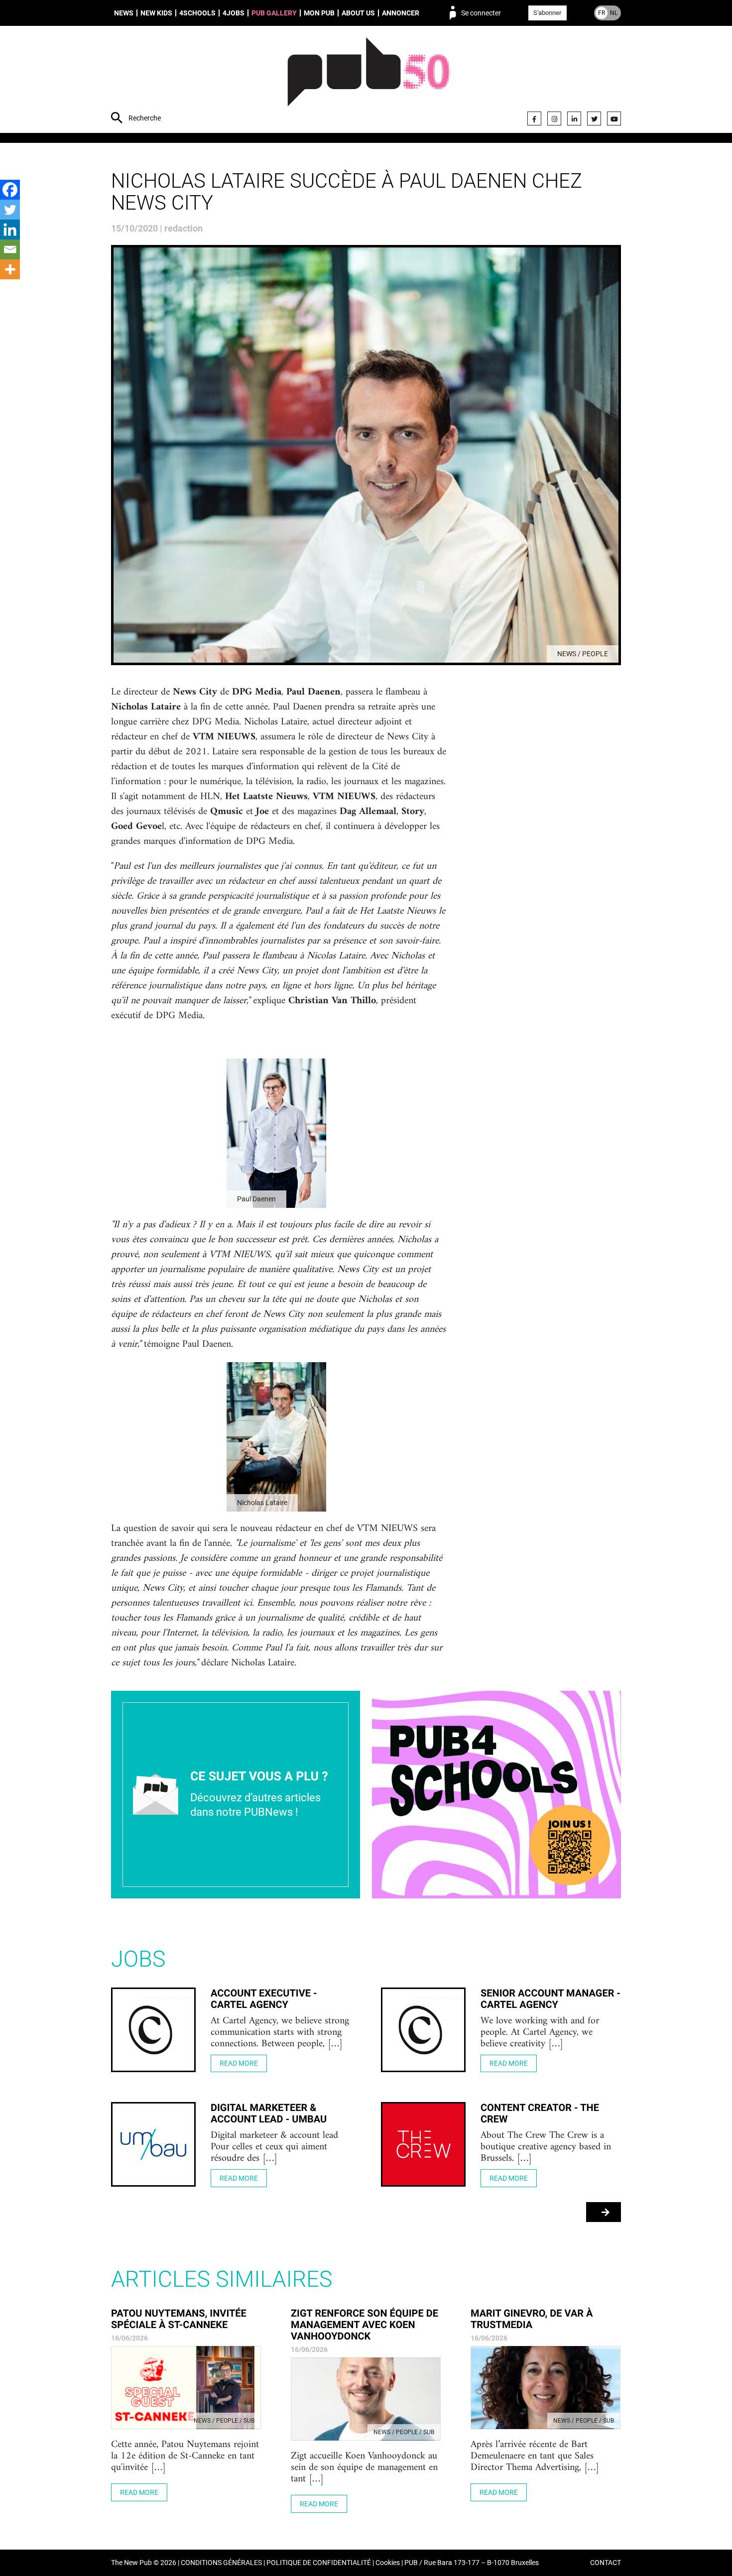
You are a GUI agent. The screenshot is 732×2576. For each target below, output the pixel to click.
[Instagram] (554, 118)
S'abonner (547, 13)
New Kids (156, 13)
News (124, 13)
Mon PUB (319, 13)
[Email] (10, 249)
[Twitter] (594, 118)
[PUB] (369, 81)
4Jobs (234, 13)
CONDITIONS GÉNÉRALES (221, 2563)
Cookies (388, 2563)
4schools (197, 13)
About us (358, 13)
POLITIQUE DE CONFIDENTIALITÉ (319, 2563)
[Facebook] (534, 118)
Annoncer (401, 13)
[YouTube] (614, 118)
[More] (10, 269)
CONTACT (606, 2563)
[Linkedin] (10, 230)
